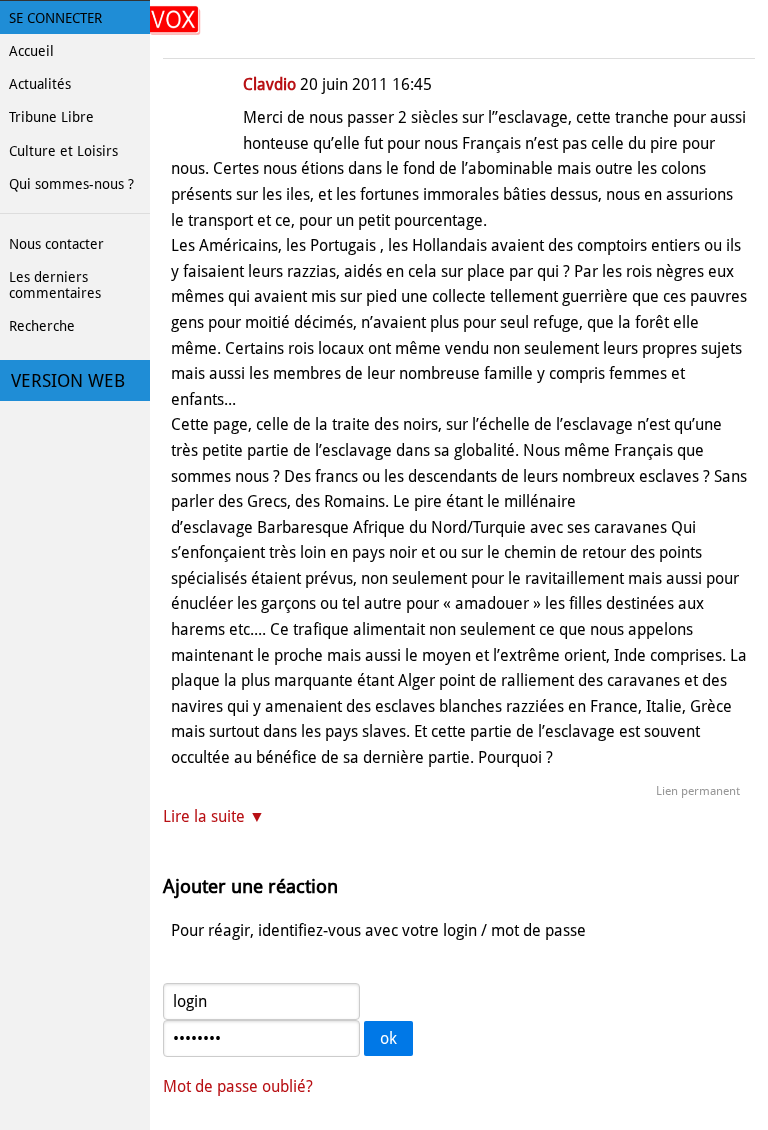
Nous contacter (56, 244)
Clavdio (269, 84)
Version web (68, 381)
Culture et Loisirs (63, 151)
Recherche (42, 326)
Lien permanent (698, 791)
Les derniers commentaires (55, 285)
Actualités (40, 84)
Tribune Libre (51, 117)
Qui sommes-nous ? (71, 184)
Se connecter (55, 18)
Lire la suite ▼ (214, 816)
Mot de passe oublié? (238, 1086)
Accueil (31, 51)
